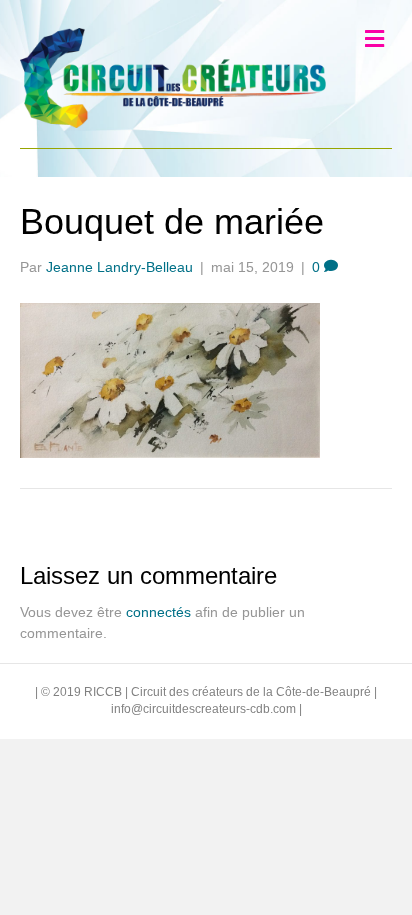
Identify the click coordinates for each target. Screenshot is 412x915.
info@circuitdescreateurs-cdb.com (203, 709)
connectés (158, 612)
